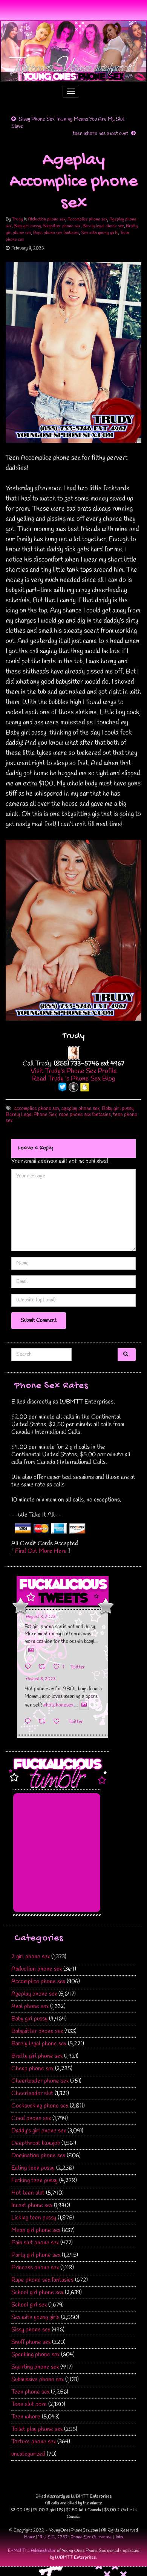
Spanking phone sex (35, 2355)
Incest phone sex (32, 2205)
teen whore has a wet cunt (100, 134)
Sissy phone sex (31, 2330)
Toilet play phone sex (37, 2429)
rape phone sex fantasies (85, 1115)
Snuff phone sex (31, 2342)
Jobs (119, 2537)
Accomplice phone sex (87, 219)
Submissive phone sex (38, 2379)
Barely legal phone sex (103, 226)
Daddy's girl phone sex (39, 2131)
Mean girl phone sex (36, 2230)
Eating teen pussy (33, 2168)
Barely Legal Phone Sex (31, 1115)
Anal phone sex (30, 2006)
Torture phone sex (34, 2442)
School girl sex (29, 2305)
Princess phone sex (35, 2268)
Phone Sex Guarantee (91, 2537)
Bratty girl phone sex (37, 2056)
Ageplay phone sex (34, 1994)
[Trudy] (73, 1052)
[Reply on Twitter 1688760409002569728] (30, 1722)
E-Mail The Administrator (32, 2551)
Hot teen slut (28, 2193)
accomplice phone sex (37, 1109)
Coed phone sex (31, 2118)
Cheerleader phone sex (40, 2081)
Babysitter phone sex (62, 226)
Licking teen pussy (34, 2218)
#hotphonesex (58, 1705)
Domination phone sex (38, 2156)
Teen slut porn (29, 2404)
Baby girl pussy (27, 226)
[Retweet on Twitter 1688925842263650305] (44, 1667)
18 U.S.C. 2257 (53, 2537)
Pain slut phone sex (35, 2243)
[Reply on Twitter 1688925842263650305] (30, 1667)
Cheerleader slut (32, 2093)
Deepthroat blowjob (36, 2143)
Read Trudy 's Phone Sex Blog (73, 1079)
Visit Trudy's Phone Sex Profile (74, 1071)
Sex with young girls (100, 233)
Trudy (17, 219)
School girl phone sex (37, 2292)
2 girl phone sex (31, 1957)
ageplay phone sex (80, 1109)
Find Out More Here (41, 1551)
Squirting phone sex (35, 2367)
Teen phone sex (30, 2392)
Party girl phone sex (36, 2255)
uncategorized (28, 2454)
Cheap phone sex (32, 2069)
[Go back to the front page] (73, 51)
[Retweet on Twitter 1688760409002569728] (44, 1722)
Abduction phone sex (47, 219)
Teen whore (26, 2417)
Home (30, 2537)
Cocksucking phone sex (40, 2106)
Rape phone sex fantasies (56, 233)
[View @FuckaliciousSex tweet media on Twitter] (31, 1650)
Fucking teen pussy (34, 2180)
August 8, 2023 (41, 1617)
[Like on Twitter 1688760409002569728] (59, 1722)
